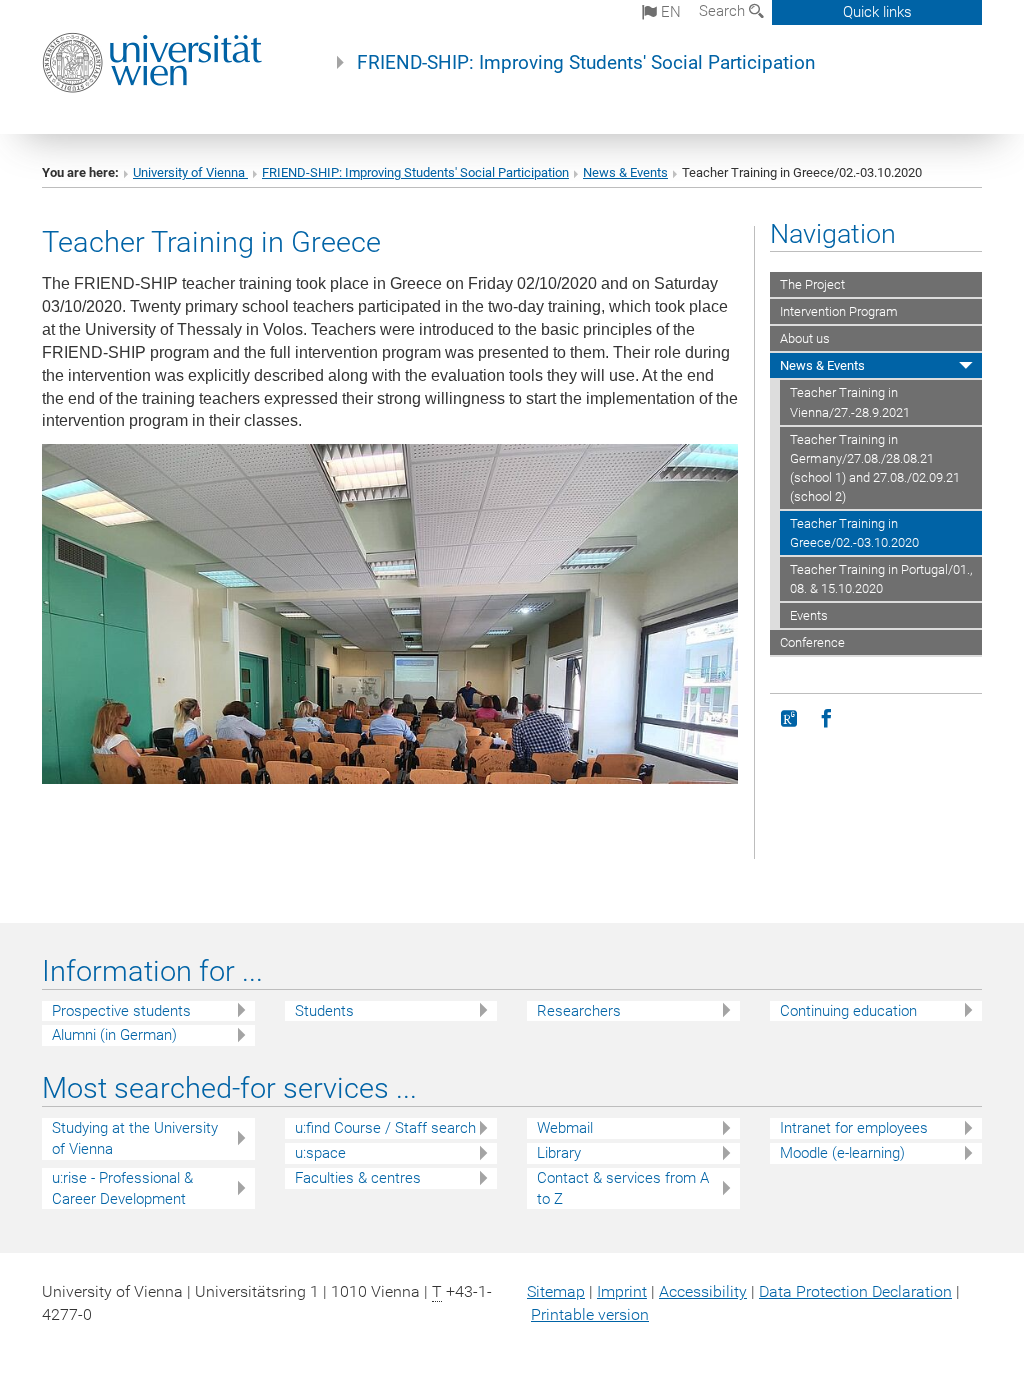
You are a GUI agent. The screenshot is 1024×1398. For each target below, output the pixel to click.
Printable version (590, 1314)
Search (724, 11)
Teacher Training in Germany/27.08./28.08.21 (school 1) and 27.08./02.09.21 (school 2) (875, 468)
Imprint (622, 1291)
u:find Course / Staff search (385, 1128)
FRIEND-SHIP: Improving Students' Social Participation (586, 63)
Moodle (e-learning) (842, 1153)
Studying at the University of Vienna (135, 1138)
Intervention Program (839, 311)
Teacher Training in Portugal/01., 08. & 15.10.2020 (881, 579)
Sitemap (556, 1291)
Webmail (565, 1128)
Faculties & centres (358, 1178)
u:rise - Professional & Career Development (122, 1188)
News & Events (625, 172)
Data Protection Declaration (855, 1291)
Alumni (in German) (114, 1035)
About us (805, 338)
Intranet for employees (854, 1128)
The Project (812, 284)
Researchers (579, 1011)
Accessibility (703, 1291)
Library (559, 1153)
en (669, 12)
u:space (320, 1153)
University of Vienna (190, 172)
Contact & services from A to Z (623, 1188)
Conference (812, 642)
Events (809, 615)
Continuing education (848, 1011)
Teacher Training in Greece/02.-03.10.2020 (854, 533)
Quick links (877, 12)
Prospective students (121, 1011)
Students (324, 1011)
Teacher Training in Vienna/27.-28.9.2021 (850, 402)
